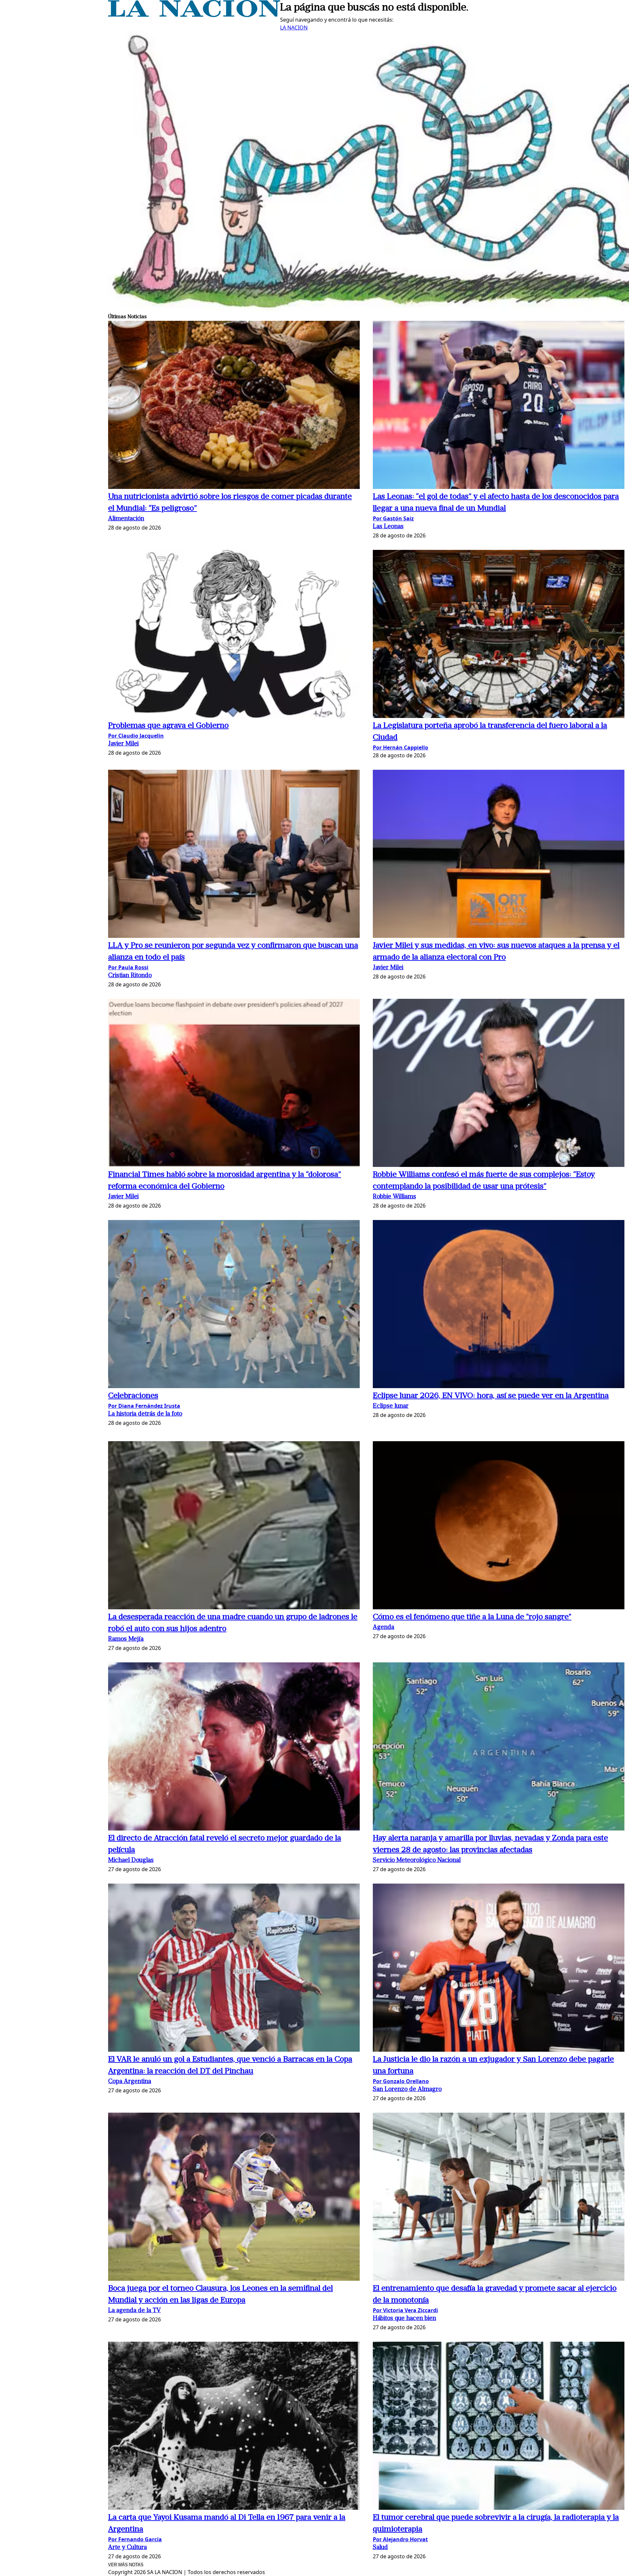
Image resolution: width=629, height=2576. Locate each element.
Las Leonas (388, 527)
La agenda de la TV (134, 2311)
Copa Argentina (130, 2082)
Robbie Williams (394, 1197)
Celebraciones (133, 1396)
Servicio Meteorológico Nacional (417, 1860)
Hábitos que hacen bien (404, 2319)
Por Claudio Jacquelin (136, 736)
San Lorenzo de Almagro (407, 2090)
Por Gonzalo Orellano (401, 2081)
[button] (234, 406)
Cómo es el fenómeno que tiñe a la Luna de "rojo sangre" (472, 1617)
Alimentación (126, 519)
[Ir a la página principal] (194, 15)
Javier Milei (123, 744)
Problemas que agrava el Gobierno (168, 726)
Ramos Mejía (126, 1639)
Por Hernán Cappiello (400, 747)
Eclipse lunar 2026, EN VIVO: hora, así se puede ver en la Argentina (491, 1396)
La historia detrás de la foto (145, 1414)
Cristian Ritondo (130, 976)
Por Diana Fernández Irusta (144, 1406)
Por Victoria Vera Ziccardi (405, 2310)
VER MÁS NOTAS (126, 2565)
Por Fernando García (135, 2539)
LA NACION (294, 28)
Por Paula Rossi (128, 967)
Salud (380, 2548)
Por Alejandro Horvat (400, 2539)
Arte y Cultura (127, 2548)
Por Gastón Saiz (393, 518)
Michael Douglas (131, 1860)
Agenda (383, 1627)
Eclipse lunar (391, 1406)
